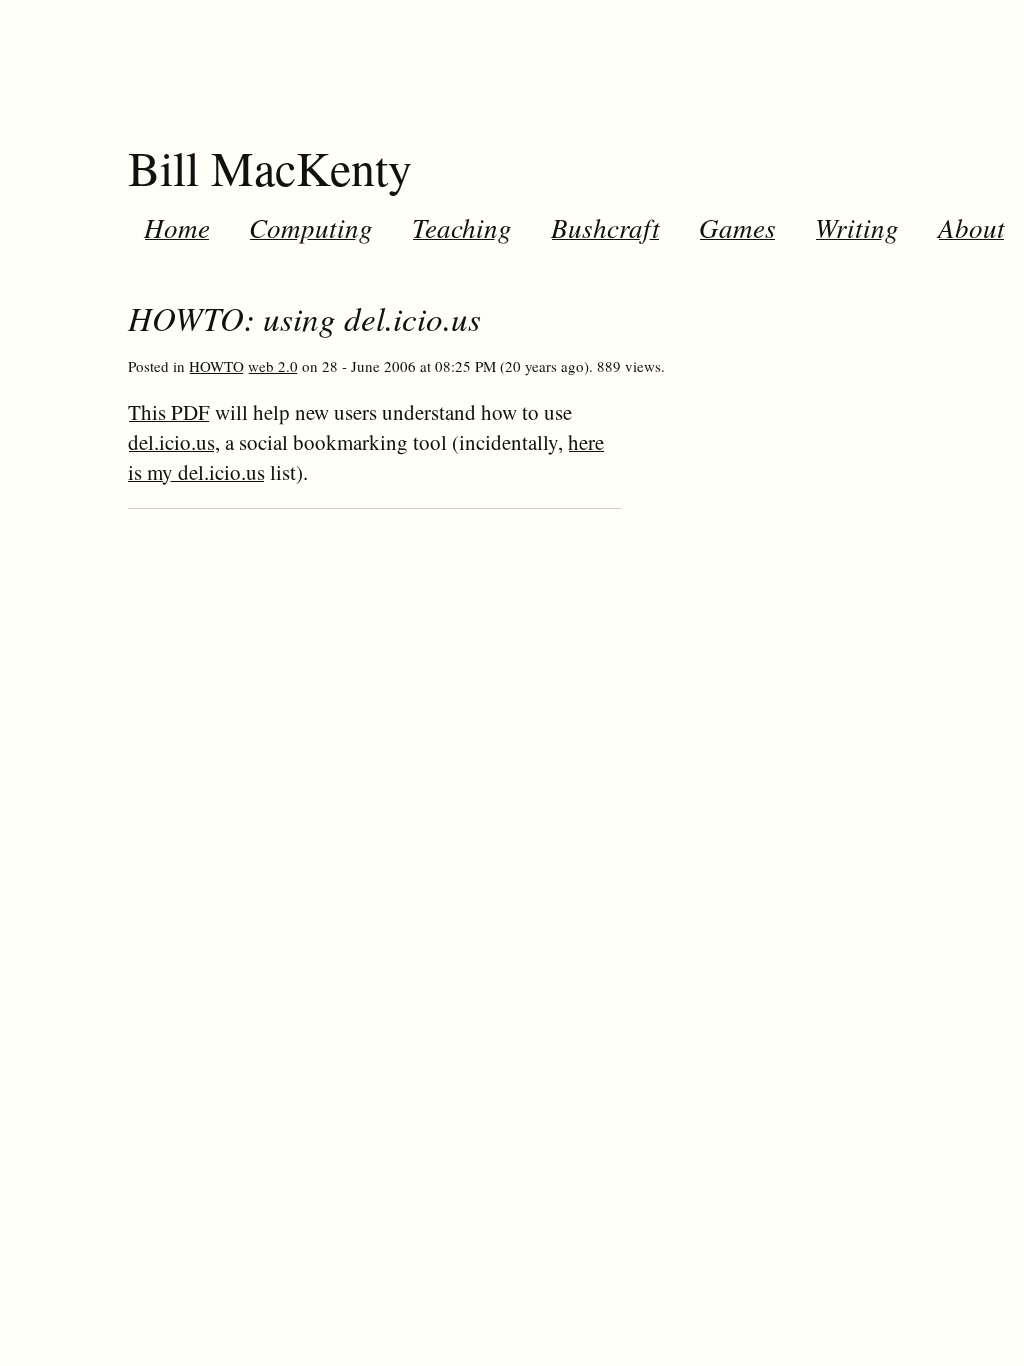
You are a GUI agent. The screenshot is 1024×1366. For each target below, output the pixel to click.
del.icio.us (171, 442)
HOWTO (216, 366)
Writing (857, 227)
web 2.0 (273, 366)
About (971, 227)
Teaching (462, 227)
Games (737, 227)
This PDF (169, 412)
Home (177, 227)
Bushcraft (605, 227)
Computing (311, 227)
